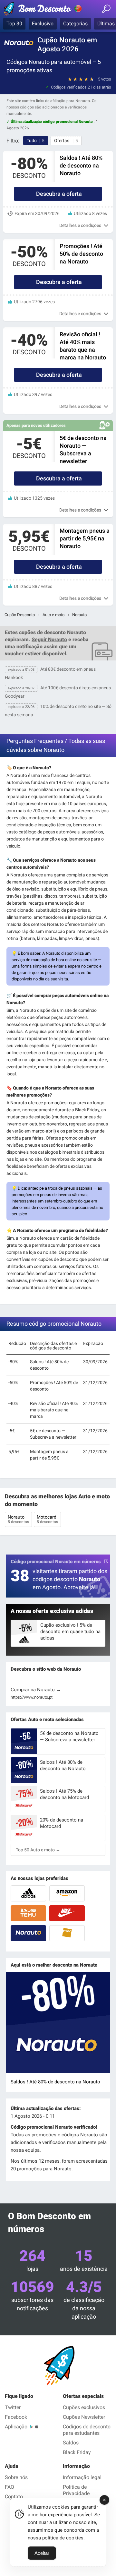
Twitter (13, 2407)
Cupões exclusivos (84, 2407)
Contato (14, 2497)
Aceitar (42, 2553)
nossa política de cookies (56, 2538)
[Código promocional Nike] (67, 1913)
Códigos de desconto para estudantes (87, 2430)
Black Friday (77, 2452)
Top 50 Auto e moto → (38, 1850)
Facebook (16, 2417)
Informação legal (82, 2477)
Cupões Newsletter (84, 2417)
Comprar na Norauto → (36, 1690)
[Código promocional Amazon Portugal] (67, 1893)
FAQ (10, 2487)
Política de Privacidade (76, 2490)
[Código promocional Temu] (28, 1913)
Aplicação (16, 2427)
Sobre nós (16, 2477)
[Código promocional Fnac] (67, 1933)
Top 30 (14, 24)
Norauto (18, 1519)
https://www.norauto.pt (32, 1697)
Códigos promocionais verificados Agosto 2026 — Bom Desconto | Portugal (43, 10)
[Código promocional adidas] (28, 1893)
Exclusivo (43, 24)
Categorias (75, 24)
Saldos (71, 2443)
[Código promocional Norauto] (28, 1933)
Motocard (47, 1519)
